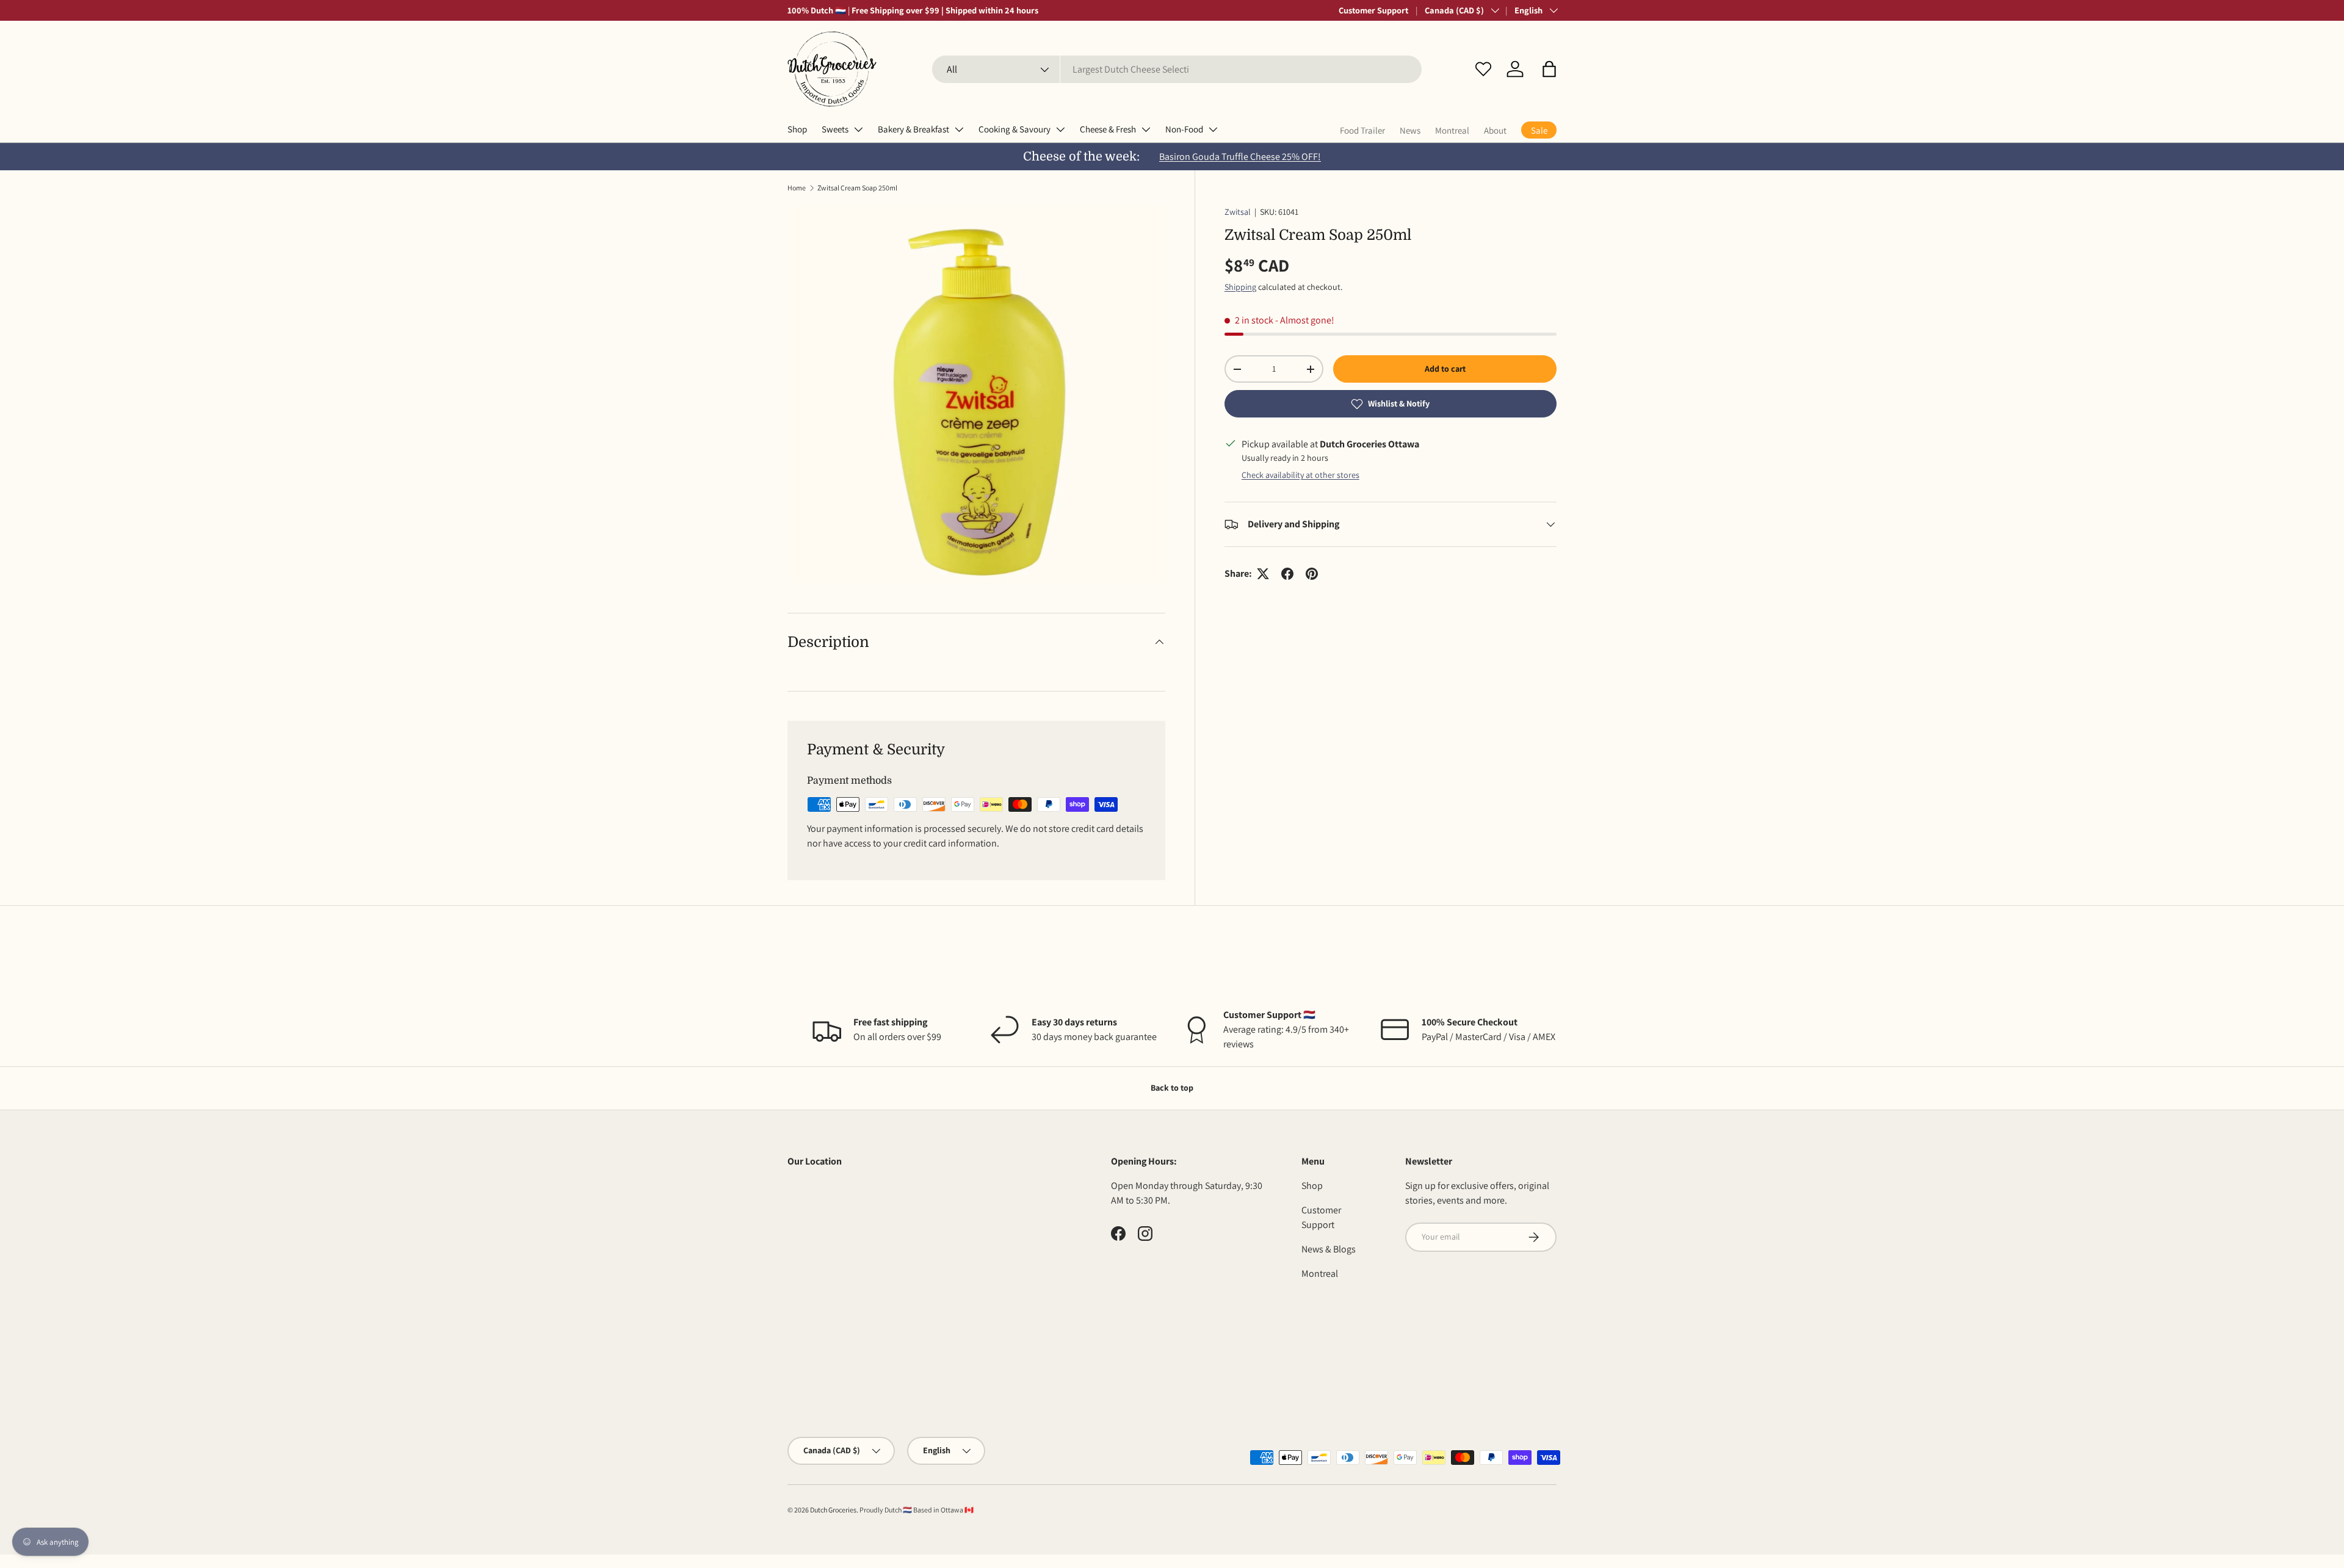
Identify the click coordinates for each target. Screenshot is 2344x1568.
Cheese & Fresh (1108, 129)
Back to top (1172, 1088)
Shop (797, 129)
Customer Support (1373, 10)
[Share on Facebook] (1287, 574)
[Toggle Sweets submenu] (858, 129)
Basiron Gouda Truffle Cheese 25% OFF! (1240, 157)
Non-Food (1184, 129)
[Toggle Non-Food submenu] (1213, 129)
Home (797, 188)
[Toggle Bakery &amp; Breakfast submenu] (959, 129)
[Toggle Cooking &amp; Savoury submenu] (1060, 129)
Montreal (1452, 130)
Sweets (835, 129)
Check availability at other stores (1300, 475)
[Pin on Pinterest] (1312, 574)
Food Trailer (1362, 130)
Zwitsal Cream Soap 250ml (857, 188)
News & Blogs (1329, 1249)
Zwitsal (1238, 212)
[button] (1549, 69)
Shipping (1240, 287)
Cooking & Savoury (1015, 129)
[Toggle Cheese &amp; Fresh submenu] (1146, 129)
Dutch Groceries (833, 1510)
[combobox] (1177, 69)
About (1495, 130)
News (1410, 130)
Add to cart (1445, 369)
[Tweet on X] (1263, 574)
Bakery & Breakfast (913, 129)
